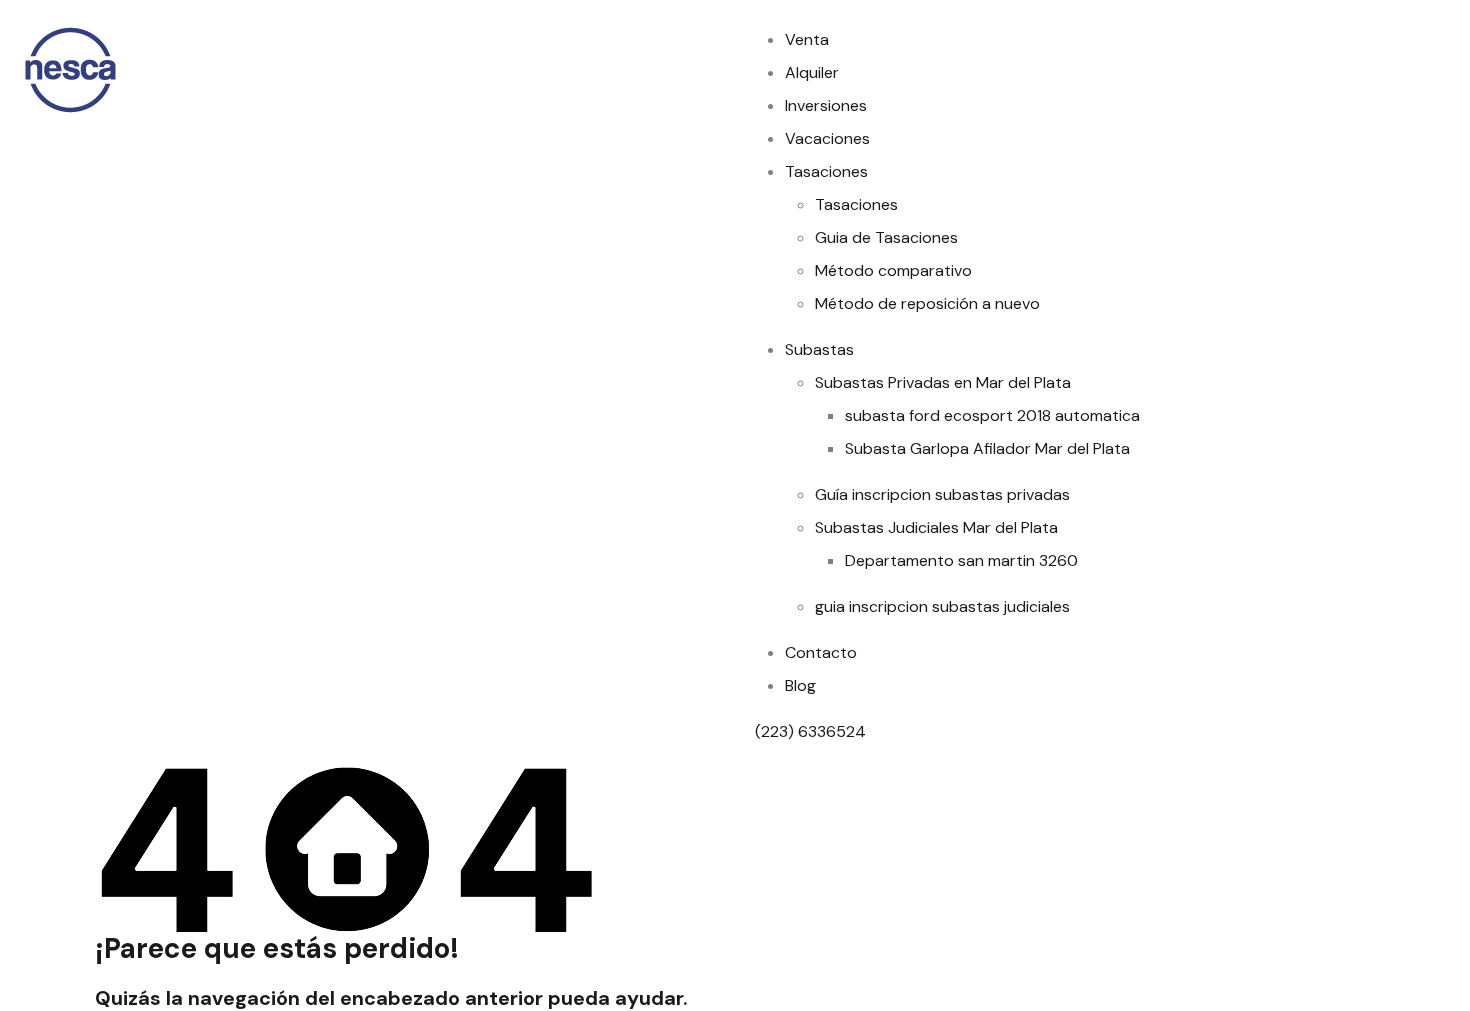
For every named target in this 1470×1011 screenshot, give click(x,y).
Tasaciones (826, 171)
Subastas (819, 349)
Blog (800, 685)
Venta (807, 39)
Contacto (821, 652)
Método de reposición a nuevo (927, 303)
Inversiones (826, 105)
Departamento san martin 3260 (961, 560)
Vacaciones (827, 138)
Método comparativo (893, 270)
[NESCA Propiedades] (70, 68)
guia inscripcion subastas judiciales (942, 606)
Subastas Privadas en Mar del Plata (943, 382)
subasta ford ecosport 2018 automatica (992, 415)
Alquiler (812, 72)
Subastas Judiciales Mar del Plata (936, 527)
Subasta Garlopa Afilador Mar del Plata (987, 448)
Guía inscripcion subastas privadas (942, 494)
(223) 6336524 (812, 731)
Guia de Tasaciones (886, 237)
